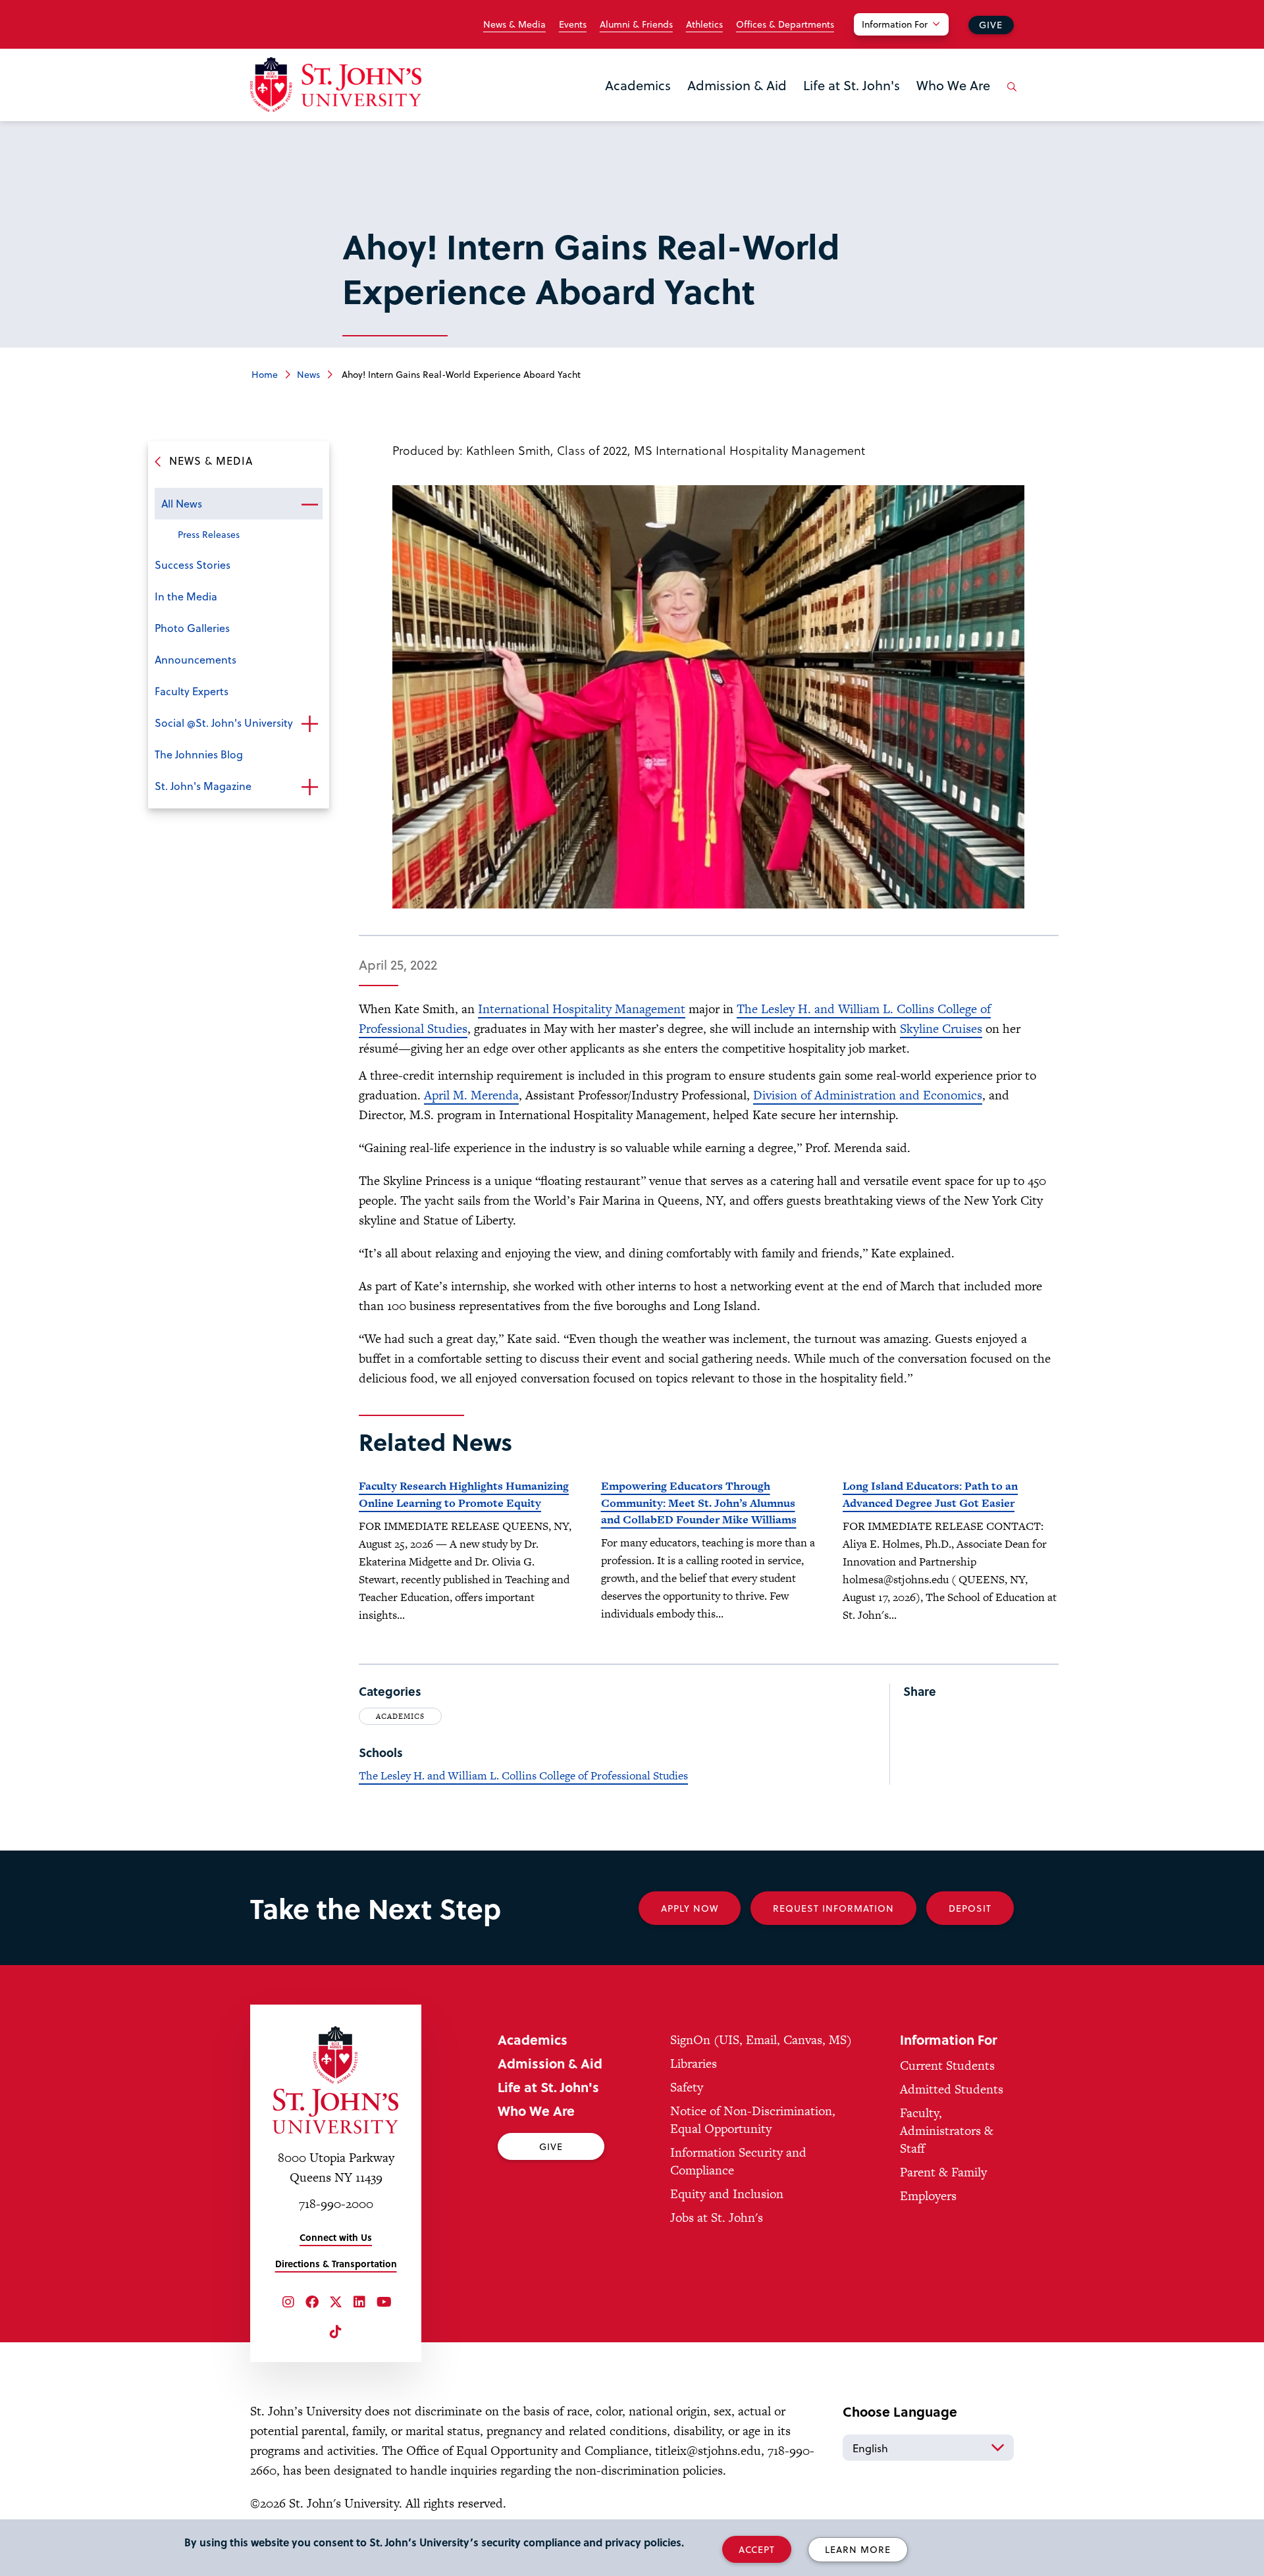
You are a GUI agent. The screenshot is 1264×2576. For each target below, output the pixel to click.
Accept (757, 2549)
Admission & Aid (737, 85)
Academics (638, 85)
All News (182, 503)
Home (265, 374)
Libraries (694, 2063)
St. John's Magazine (203, 786)
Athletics (704, 24)
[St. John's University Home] (336, 85)
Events (573, 24)
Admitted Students (952, 2089)
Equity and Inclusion (727, 2194)
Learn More (858, 2549)
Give (991, 25)
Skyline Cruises (941, 1029)
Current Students (947, 2065)
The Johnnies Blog (199, 754)
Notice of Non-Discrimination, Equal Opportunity (753, 2120)
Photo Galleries (192, 628)
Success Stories (193, 565)
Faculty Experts (192, 691)
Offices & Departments (785, 24)
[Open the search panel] (1009, 97)
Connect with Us (336, 2237)
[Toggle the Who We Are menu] (953, 102)
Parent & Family (943, 2172)
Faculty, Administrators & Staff (947, 2131)
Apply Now (690, 1908)
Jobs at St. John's (717, 2218)
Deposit (970, 1908)
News (308, 374)
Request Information (833, 1908)
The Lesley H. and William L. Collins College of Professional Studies (523, 1775)
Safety (687, 2087)
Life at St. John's (852, 85)
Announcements (196, 659)
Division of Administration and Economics (868, 1095)
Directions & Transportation (336, 2264)
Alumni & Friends (636, 24)
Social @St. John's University (224, 723)
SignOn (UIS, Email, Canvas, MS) (761, 2040)
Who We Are (953, 85)
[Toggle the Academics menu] (638, 102)
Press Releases (209, 534)
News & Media (514, 24)
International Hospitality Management (582, 1009)
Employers (928, 2196)
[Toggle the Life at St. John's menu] (852, 102)
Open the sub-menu (309, 505)
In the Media (186, 596)
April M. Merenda (471, 1095)
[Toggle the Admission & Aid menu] (737, 102)
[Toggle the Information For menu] (909, 41)
